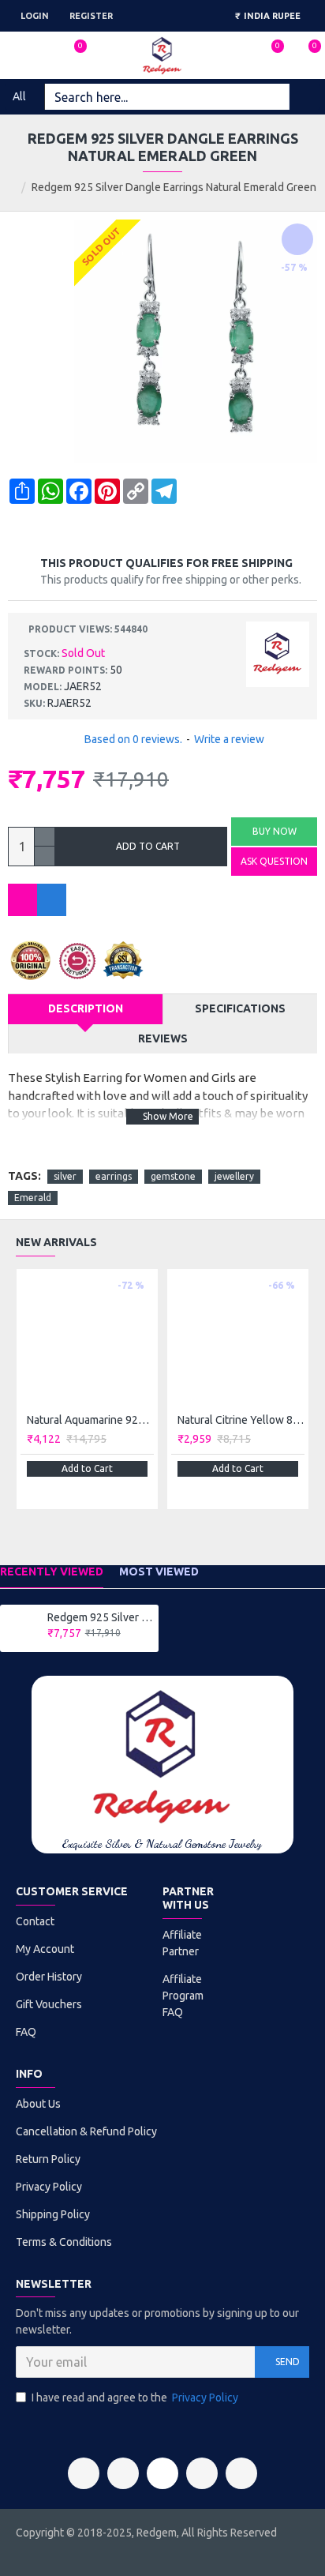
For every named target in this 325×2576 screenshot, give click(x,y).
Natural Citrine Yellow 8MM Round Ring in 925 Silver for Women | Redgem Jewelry (241, 1420)
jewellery (234, 1176)
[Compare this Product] (52, 900)
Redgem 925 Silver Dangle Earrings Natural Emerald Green (100, 1617)
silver (65, 1176)
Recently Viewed (52, 1572)
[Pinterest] (202, 2473)
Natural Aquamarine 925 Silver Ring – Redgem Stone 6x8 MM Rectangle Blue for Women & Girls (90, 1420)
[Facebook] (84, 2473)
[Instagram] (123, 2473)
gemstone (173, 1176)
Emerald (33, 1198)
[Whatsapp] (241, 2473)
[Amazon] (162, 2473)
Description (86, 1008)
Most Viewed (159, 1572)
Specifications (240, 1008)
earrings (114, 1176)
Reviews (163, 1038)
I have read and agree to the (135, 2398)
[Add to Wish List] (22, 900)
